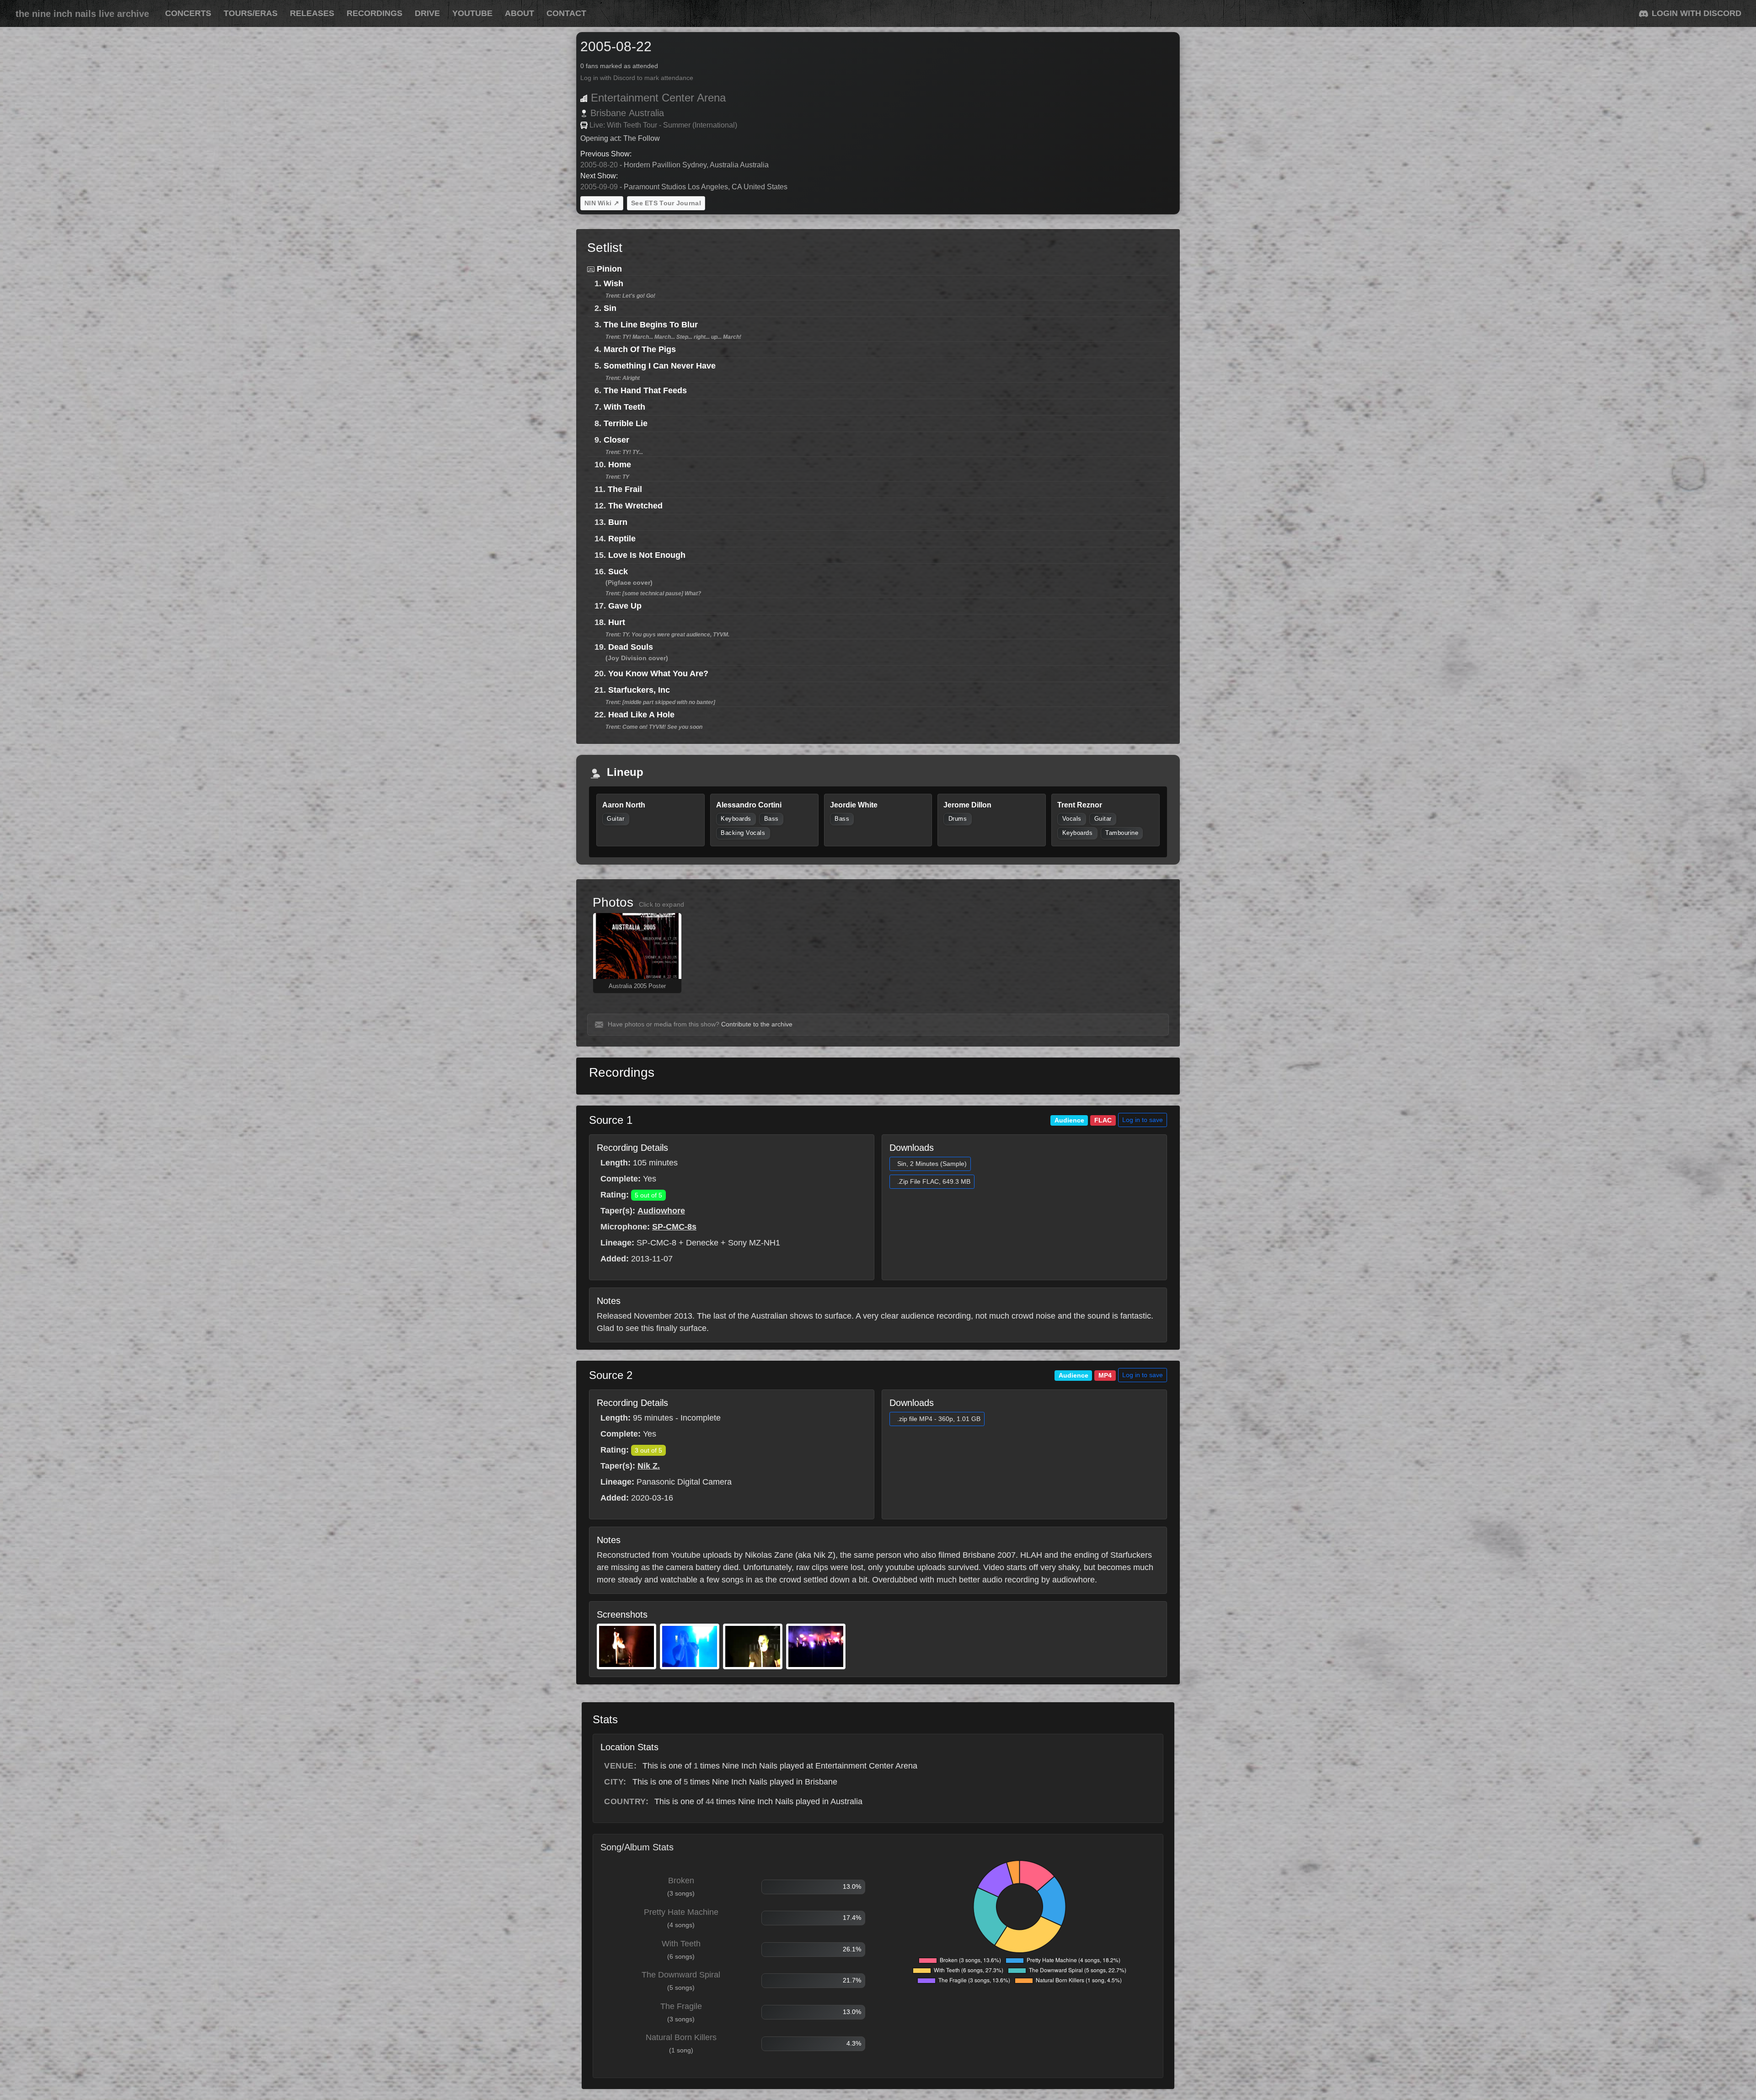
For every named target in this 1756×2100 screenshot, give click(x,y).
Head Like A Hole (641, 715)
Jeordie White (854, 805)
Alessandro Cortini (749, 805)
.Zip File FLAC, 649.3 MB (934, 1181)
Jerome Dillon (967, 805)
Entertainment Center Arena (658, 98)
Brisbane (608, 113)
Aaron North (624, 805)
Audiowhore (661, 1211)
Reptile (622, 539)
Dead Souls (631, 647)
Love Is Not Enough (647, 555)
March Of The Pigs (640, 349)
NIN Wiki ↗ (602, 203)
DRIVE (427, 13)
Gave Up (625, 606)
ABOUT (519, 13)
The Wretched (635, 506)
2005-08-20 (599, 165)
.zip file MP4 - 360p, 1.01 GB (939, 1419)
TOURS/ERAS (251, 13)
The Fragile (681, 2006)
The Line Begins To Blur (651, 325)
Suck (618, 572)
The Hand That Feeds (645, 390)
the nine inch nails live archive (82, 14)
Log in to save (1143, 1120)
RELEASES (312, 13)
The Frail (625, 489)
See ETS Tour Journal (666, 203)
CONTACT (566, 13)
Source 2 (611, 1375)
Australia (646, 113)
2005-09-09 (599, 187)
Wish (613, 283)
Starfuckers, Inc (639, 690)
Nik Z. (649, 1466)
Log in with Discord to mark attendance (637, 78)
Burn (618, 522)
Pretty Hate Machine (681, 1912)
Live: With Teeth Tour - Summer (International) (663, 125)
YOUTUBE (472, 13)
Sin (610, 308)
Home (620, 465)
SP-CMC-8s (674, 1227)
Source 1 (611, 1120)
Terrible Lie (626, 423)
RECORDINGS (375, 13)
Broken (681, 1881)
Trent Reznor (1080, 805)
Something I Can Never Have (660, 366)
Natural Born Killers (681, 2037)
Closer (616, 440)
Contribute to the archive (757, 1024)
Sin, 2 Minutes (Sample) (932, 1164)
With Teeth (624, 407)
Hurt (617, 622)
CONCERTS (188, 13)
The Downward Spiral (681, 1975)
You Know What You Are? (658, 673)
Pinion (609, 269)
